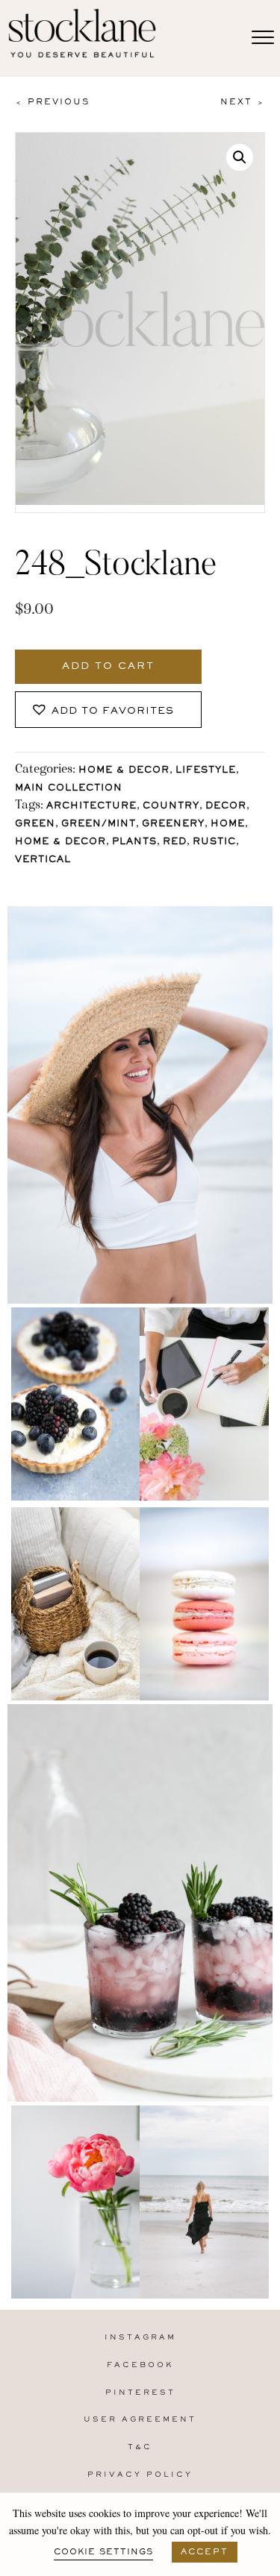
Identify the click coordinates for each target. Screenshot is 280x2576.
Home (228, 824)
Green (35, 824)
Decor (226, 807)
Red (175, 842)
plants (134, 842)
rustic (214, 842)
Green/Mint (99, 824)
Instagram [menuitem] (140, 2338)
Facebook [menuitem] (140, 2365)
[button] (240, 157)
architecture (91, 807)
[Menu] (263, 38)
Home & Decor (124, 771)
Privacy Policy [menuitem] (140, 2475)
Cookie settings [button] (103, 2552)
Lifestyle (206, 771)
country (171, 807)
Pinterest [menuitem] (140, 2393)
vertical (43, 860)
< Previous (52, 102)
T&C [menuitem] (140, 2447)
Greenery (173, 824)
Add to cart (108, 667)
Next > (243, 102)
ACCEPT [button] (205, 2552)
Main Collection (69, 789)
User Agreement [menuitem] (140, 2420)
